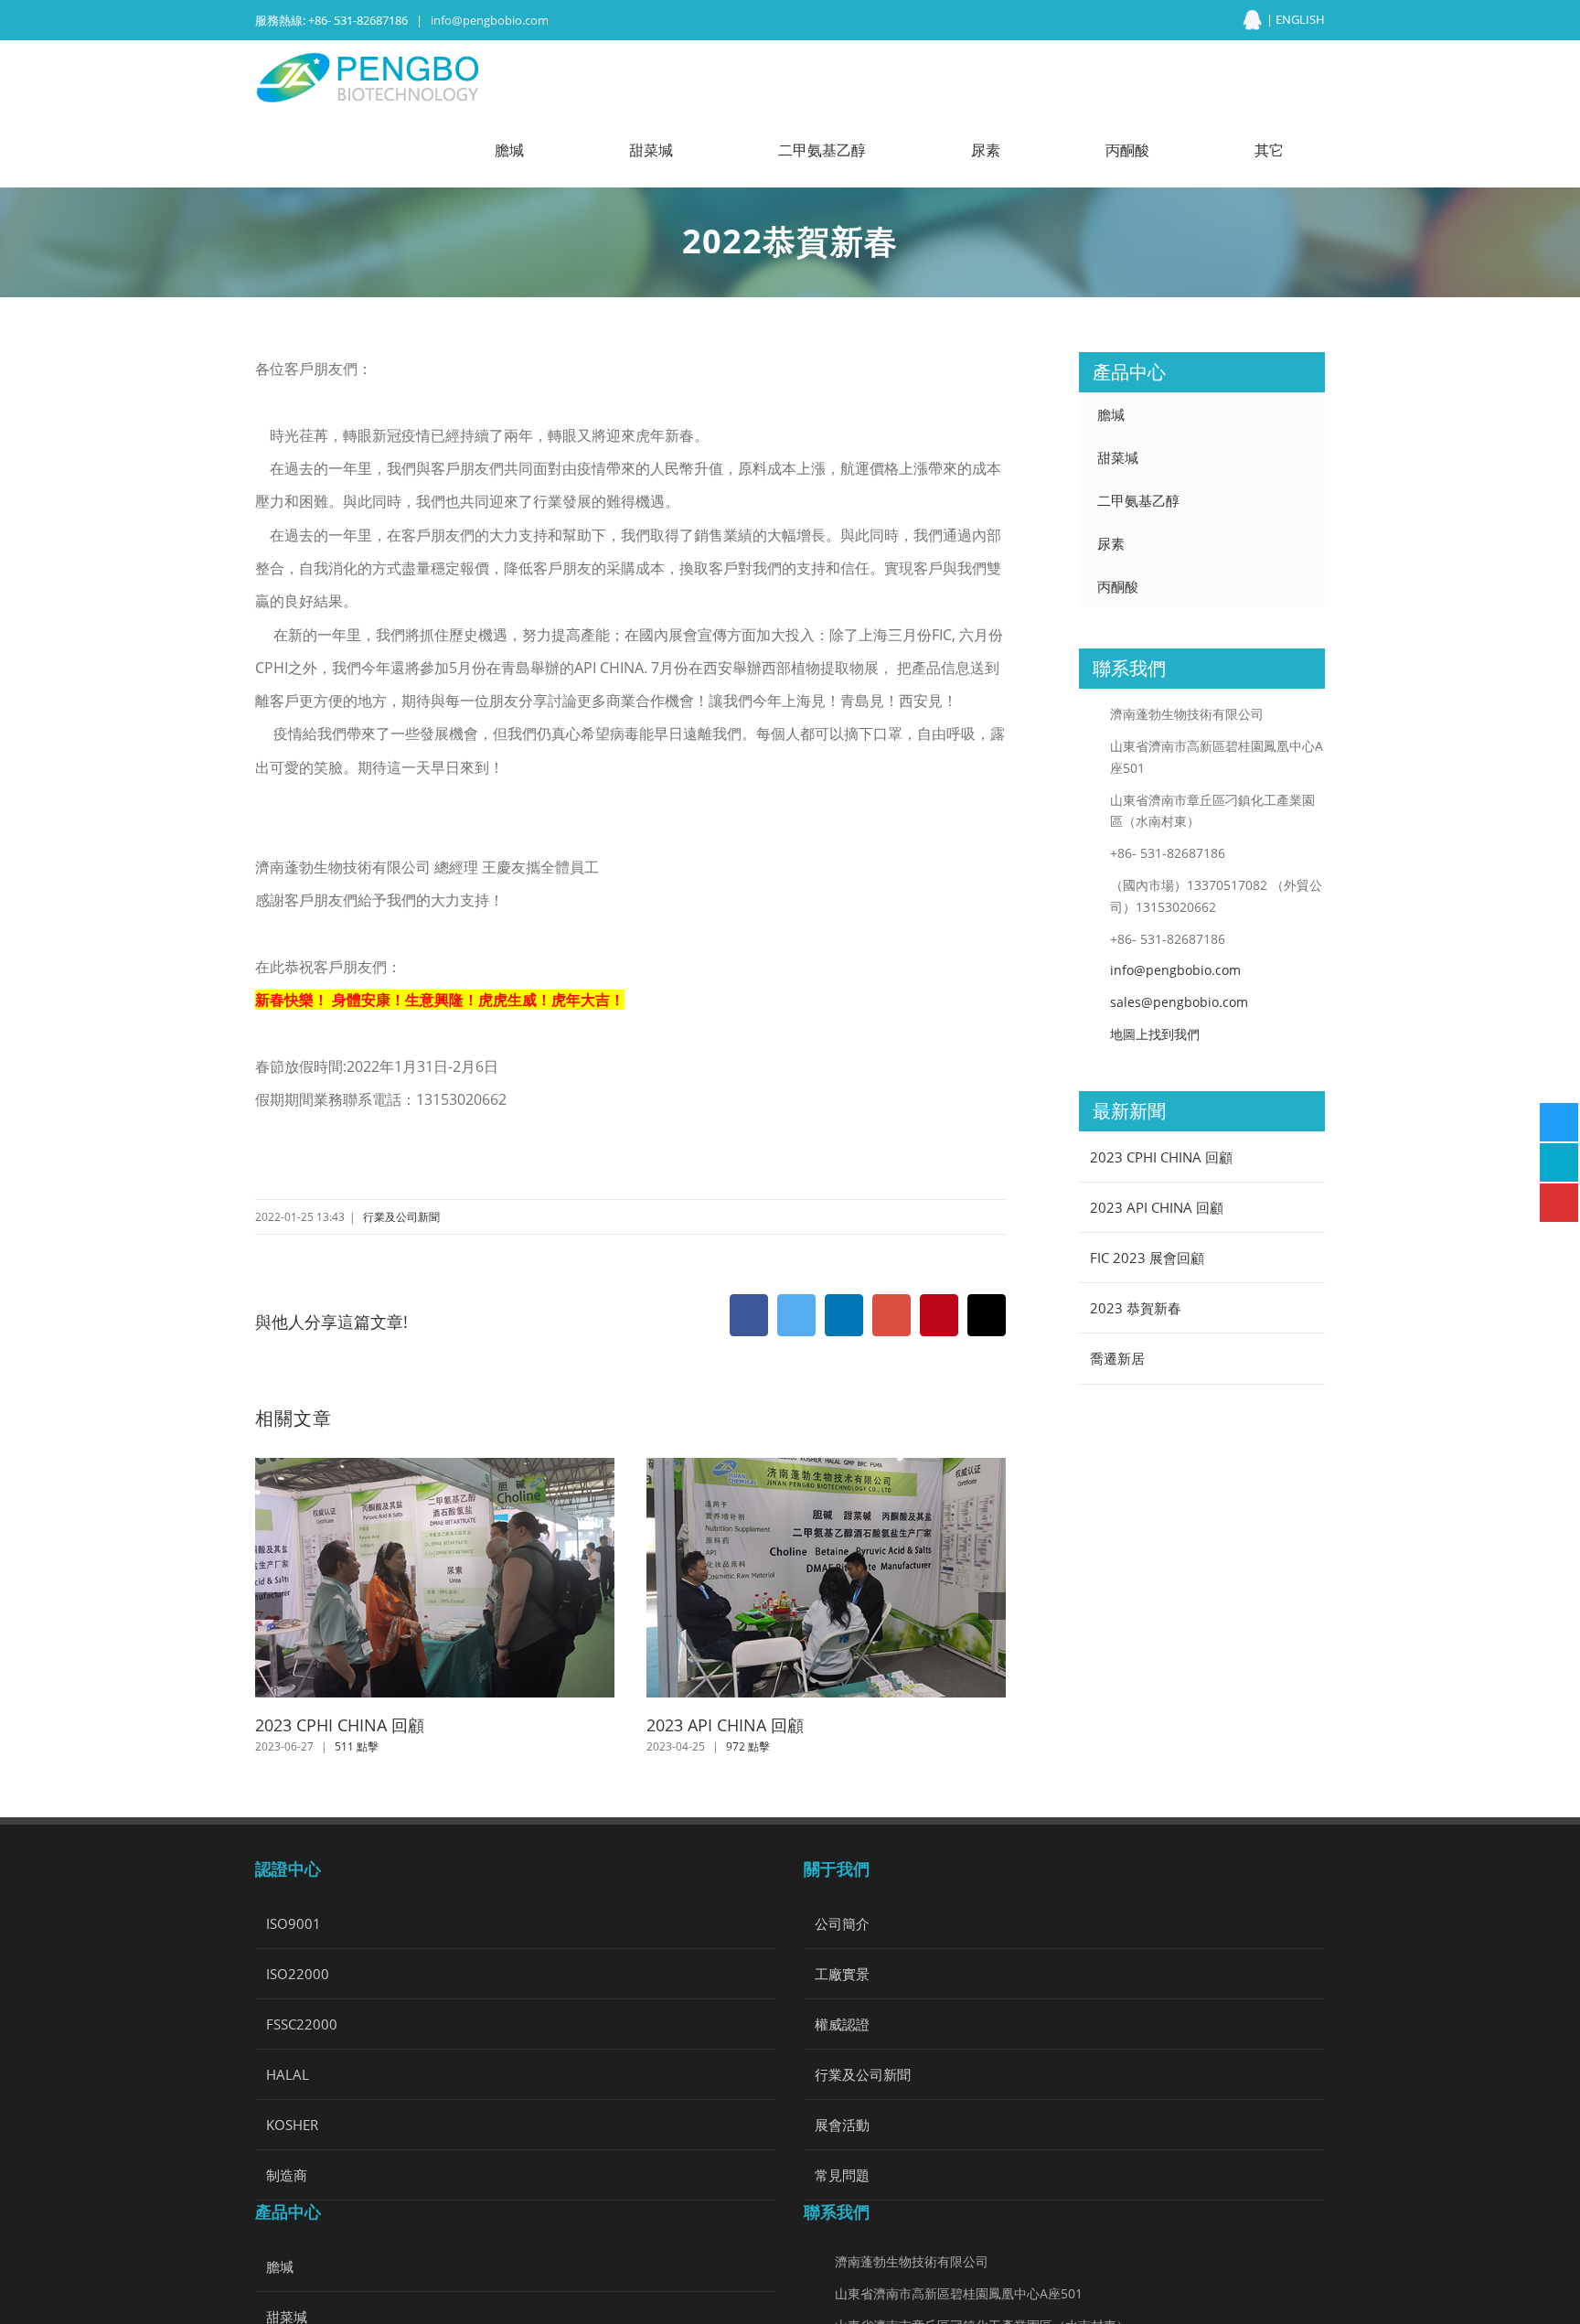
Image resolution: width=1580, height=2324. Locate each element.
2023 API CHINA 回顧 (725, 1725)
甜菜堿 (1118, 457)
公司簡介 (842, 1923)
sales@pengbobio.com (1179, 1002)
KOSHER (292, 2125)
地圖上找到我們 (1155, 1034)
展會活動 (842, 2125)
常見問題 (842, 2175)
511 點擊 (357, 1746)
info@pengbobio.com (490, 20)
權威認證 (842, 2024)
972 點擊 (748, 1746)
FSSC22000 (302, 2024)
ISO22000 (298, 1974)
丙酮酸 (1118, 586)
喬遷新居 (1117, 1358)
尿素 (1111, 543)
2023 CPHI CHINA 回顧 (340, 1725)
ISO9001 (294, 1923)
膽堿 (1111, 414)
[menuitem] (521, 151)
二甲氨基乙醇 (1138, 500)
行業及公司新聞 (401, 1217)
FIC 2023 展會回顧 (1147, 1258)
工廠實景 (842, 1974)
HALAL (288, 2074)
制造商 (287, 2175)
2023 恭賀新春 (1136, 1308)
